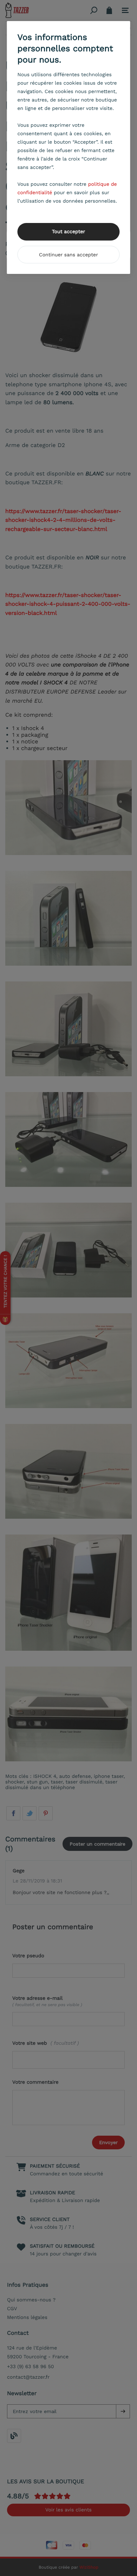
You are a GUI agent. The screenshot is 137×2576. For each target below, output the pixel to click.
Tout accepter (69, 232)
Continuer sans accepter (68, 255)
